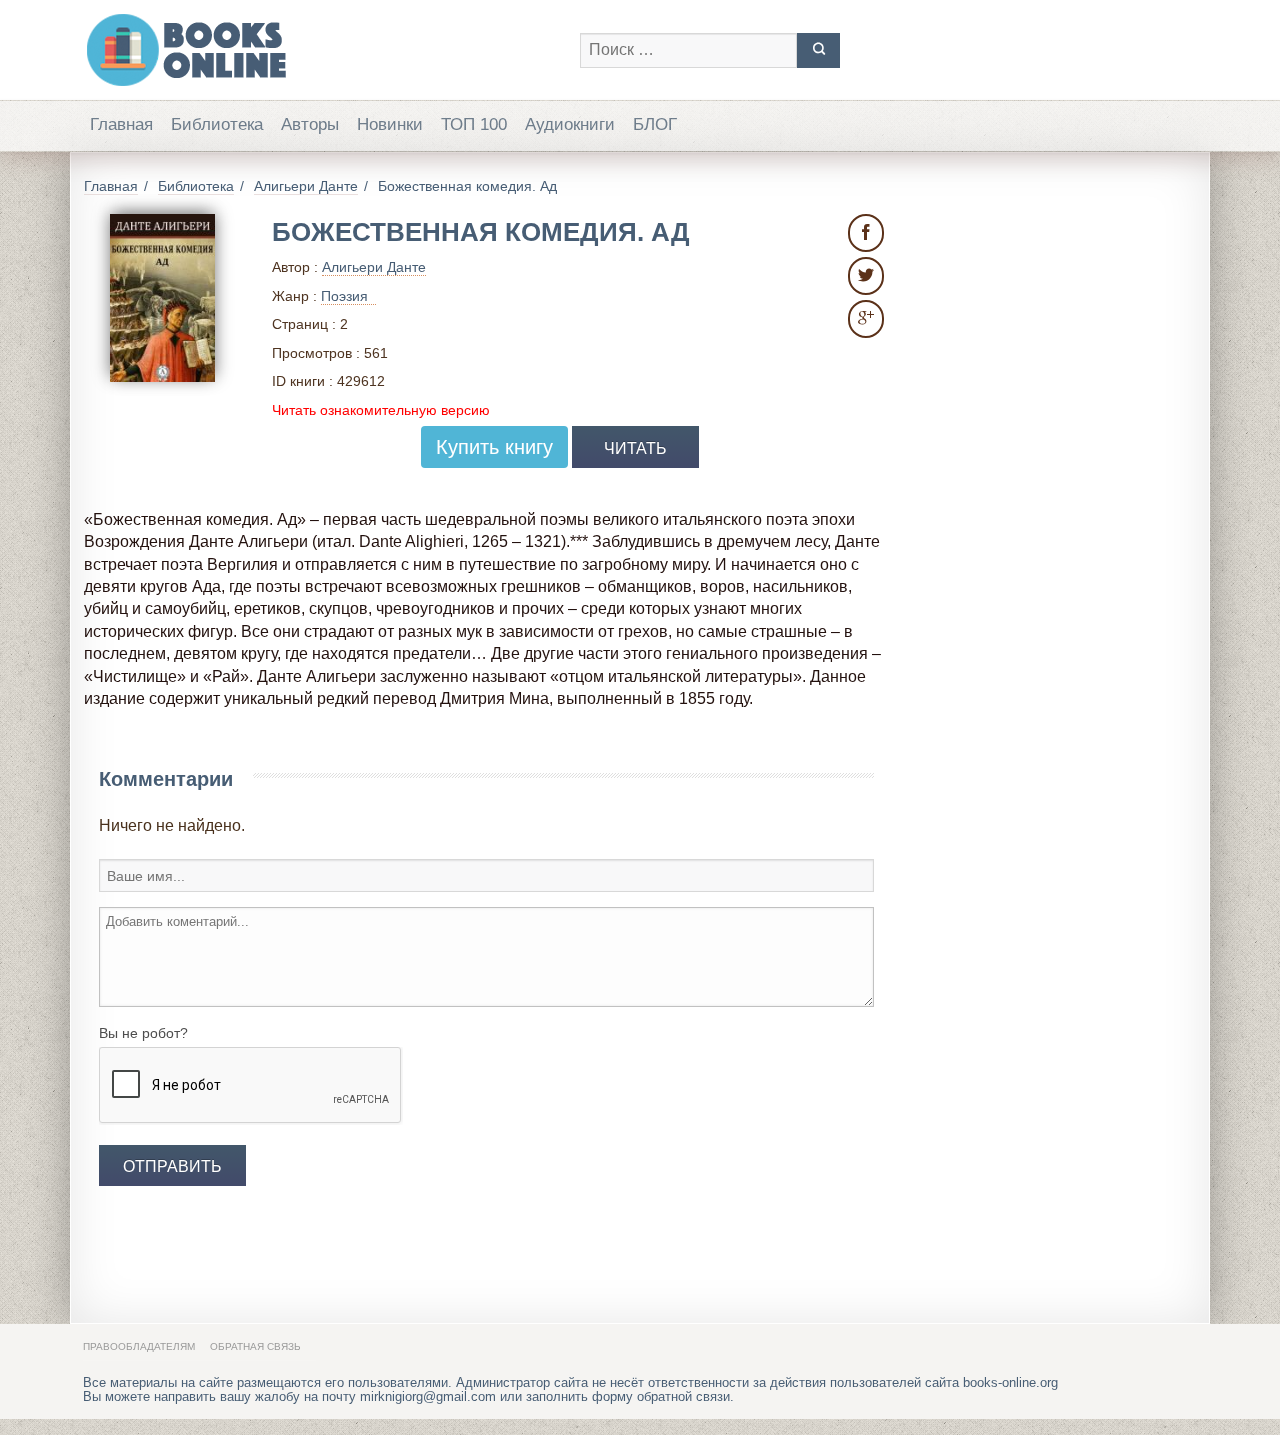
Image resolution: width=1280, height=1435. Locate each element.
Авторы (310, 124)
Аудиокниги (570, 124)
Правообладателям (139, 1346)
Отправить (172, 1166)
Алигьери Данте (374, 267)
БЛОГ (655, 124)
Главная (121, 124)
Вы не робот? (143, 1033)
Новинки (390, 124)
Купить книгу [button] (494, 447)
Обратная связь (255, 1346)
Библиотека (217, 124)
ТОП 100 (474, 124)
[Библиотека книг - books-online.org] (321, 50)
